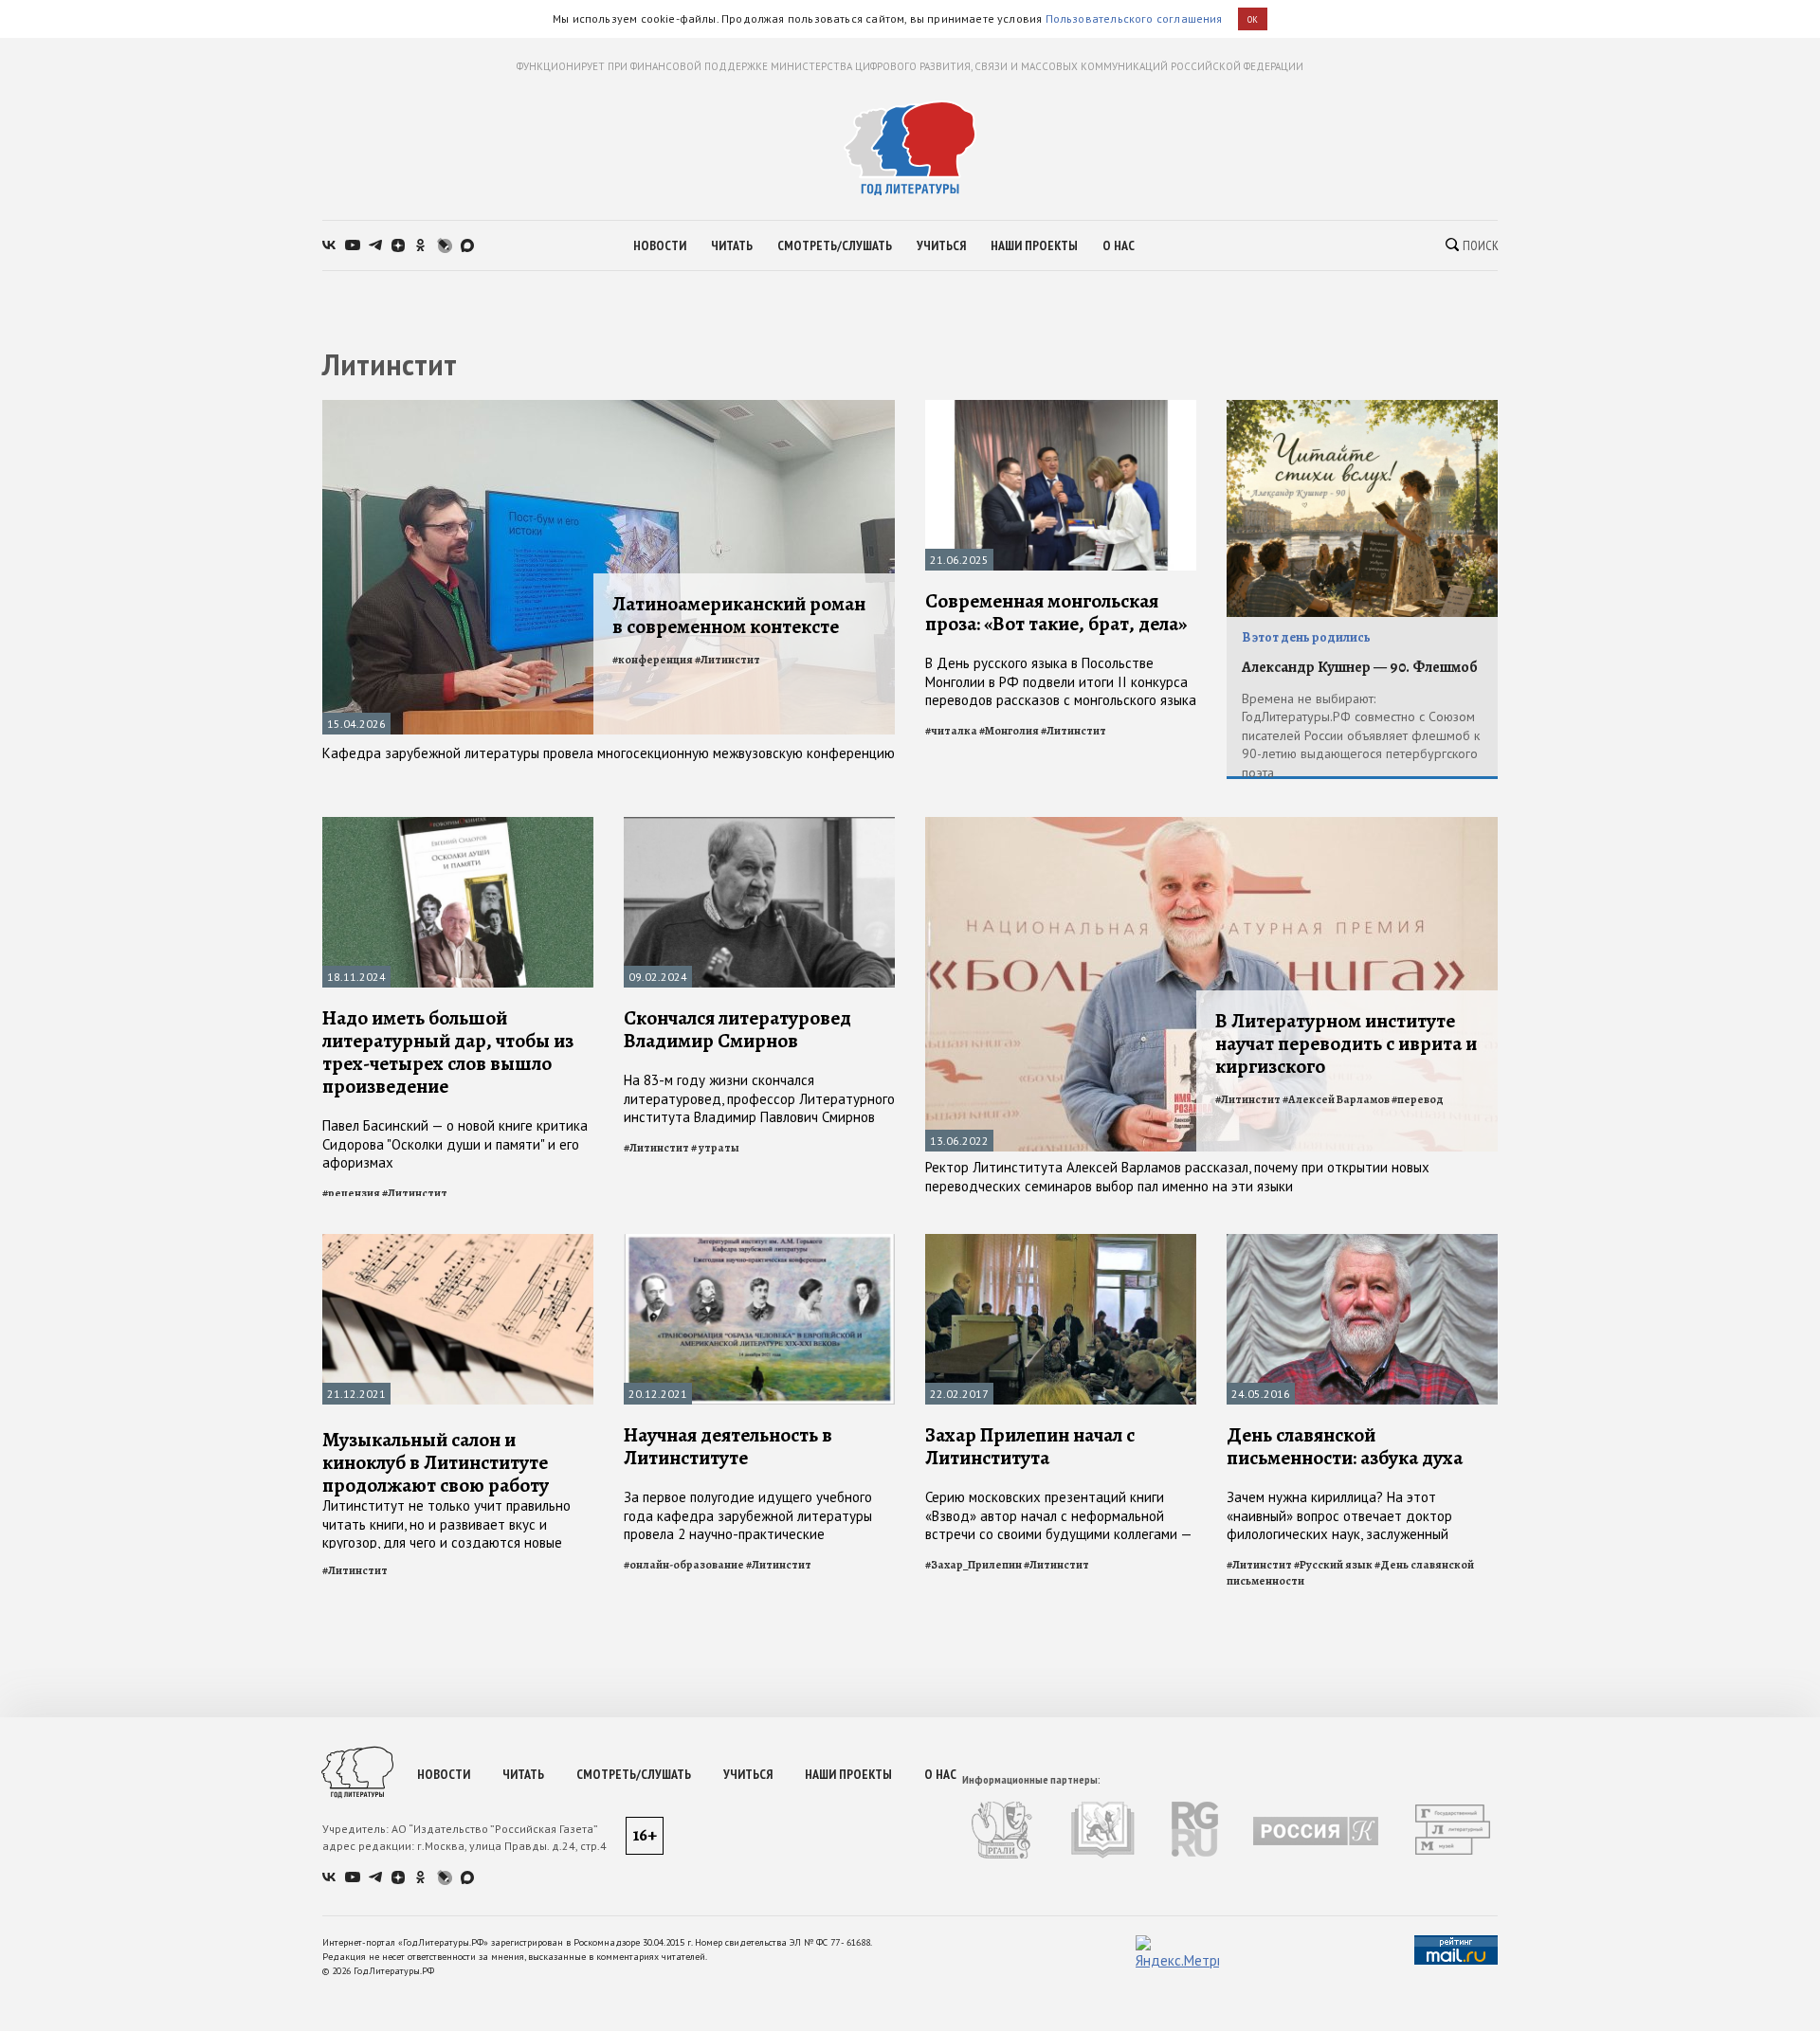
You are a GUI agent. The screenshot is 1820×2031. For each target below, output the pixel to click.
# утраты (715, 1148)
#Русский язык (1333, 1565)
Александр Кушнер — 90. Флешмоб (1360, 667)
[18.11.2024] (458, 825)
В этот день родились (1306, 637)
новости (660, 245)
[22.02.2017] (1061, 1242)
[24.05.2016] (1362, 1242)
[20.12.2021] (759, 1242)
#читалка (951, 731)
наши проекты (1034, 245)
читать (732, 245)
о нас (1119, 245)
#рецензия (351, 1193)
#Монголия (1009, 731)
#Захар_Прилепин (974, 1565)
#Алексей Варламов (1336, 1099)
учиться (941, 245)
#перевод (1418, 1099)
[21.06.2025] (1061, 408)
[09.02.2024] (759, 825)
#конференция (653, 660)
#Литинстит (728, 660)
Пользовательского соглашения (1134, 18)
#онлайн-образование (684, 1565)
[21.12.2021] (458, 1242)
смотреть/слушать (835, 245)
